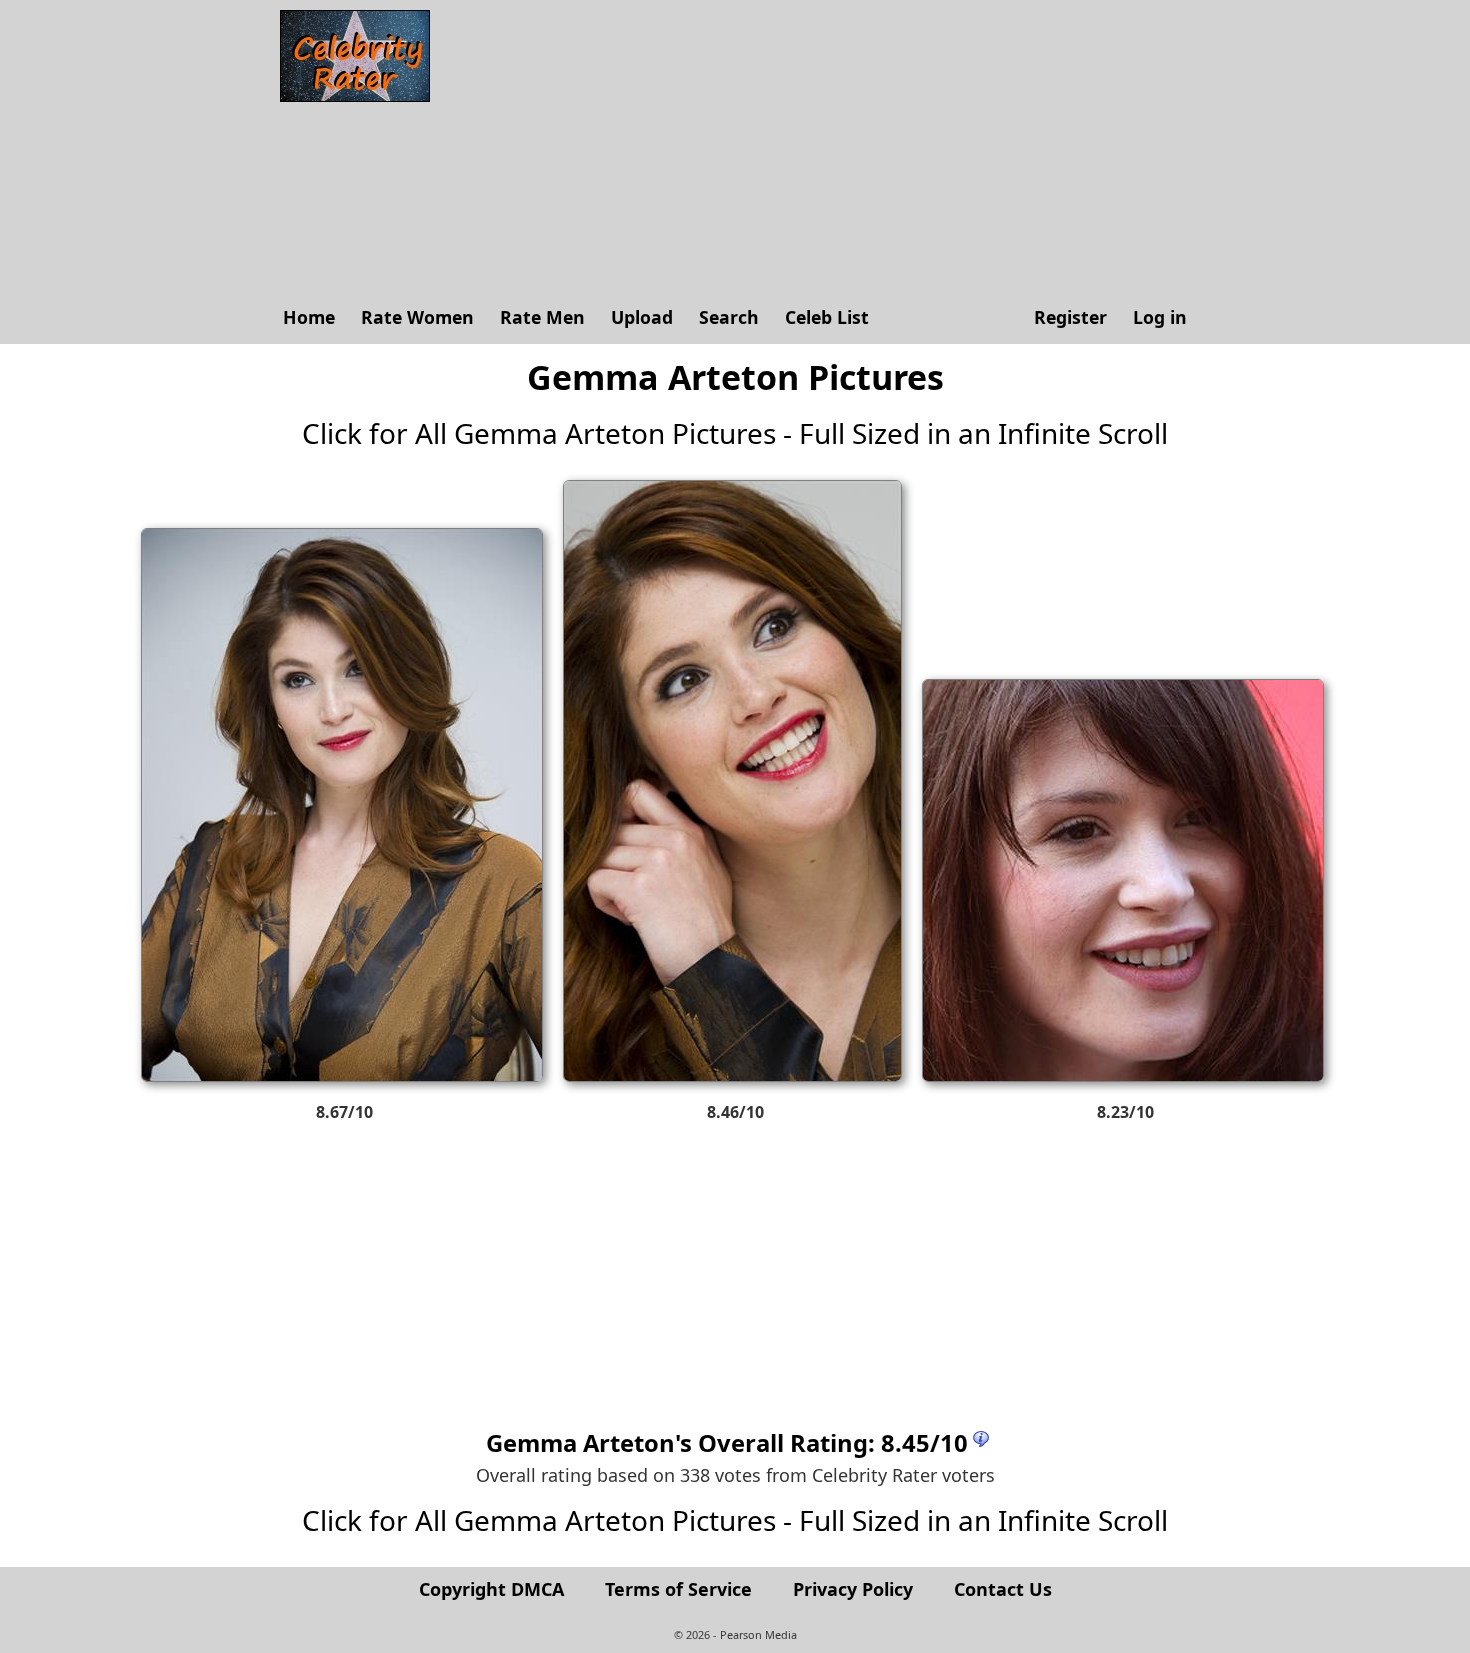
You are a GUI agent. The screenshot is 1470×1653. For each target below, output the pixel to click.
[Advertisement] (820, 150)
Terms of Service (678, 1589)
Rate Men (542, 317)
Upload (642, 317)
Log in (1160, 317)
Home (309, 317)
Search (729, 317)
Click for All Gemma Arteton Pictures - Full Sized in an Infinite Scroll (735, 433)
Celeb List (827, 317)
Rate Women (417, 317)
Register (1070, 317)
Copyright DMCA (491, 1589)
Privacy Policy (853, 1589)
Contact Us (1003, 1589)
